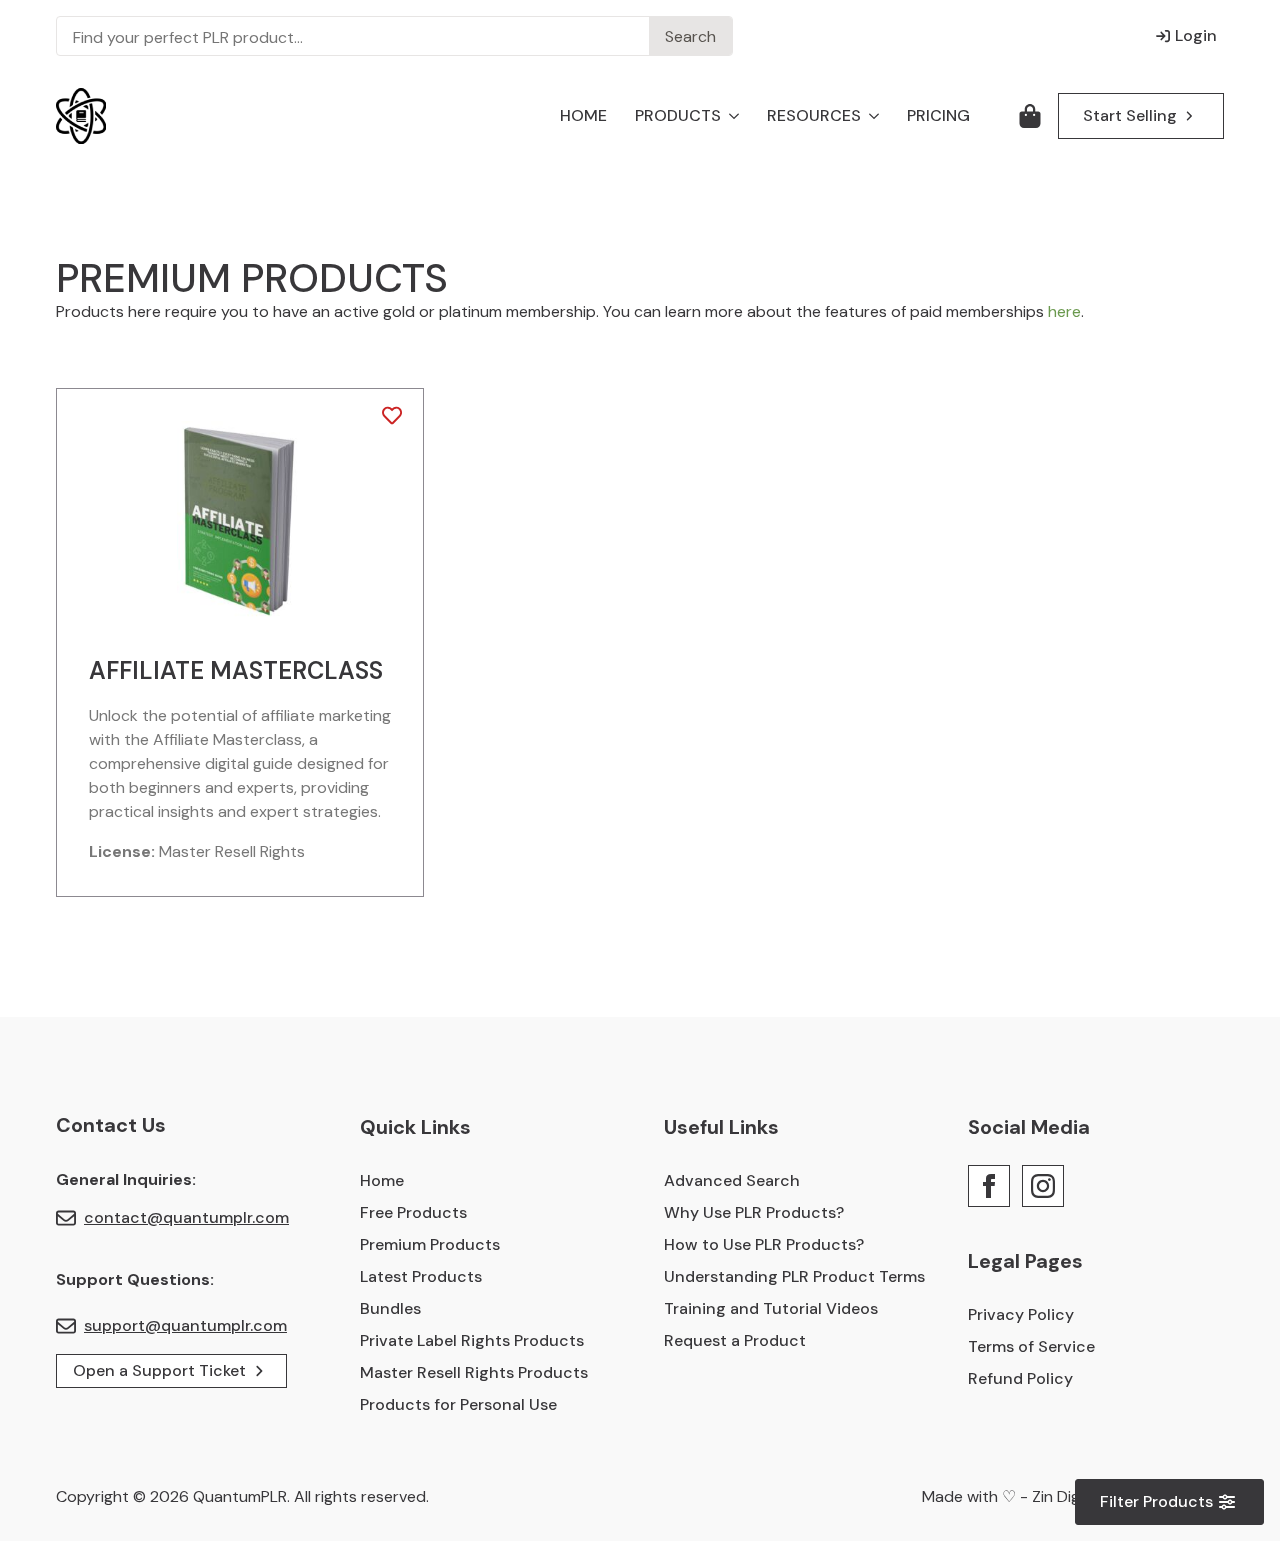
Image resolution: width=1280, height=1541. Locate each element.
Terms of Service (1031, 1346)
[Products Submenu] (730, 116)
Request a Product (735, 1340)
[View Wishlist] (1030, 116)
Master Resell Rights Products (474, 1372)
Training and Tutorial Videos (771, 1308)
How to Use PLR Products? (764, 1244)
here (1064, 311)
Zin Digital (1067, 1496)
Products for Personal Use (458, 1404)
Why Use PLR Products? (754, 1212)
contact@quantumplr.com (186, 1217)
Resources (814, 116)
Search (690, 36)
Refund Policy (1020, 1378)
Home (583, 116)
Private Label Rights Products (472, 1340)
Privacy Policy (1021, 1314)
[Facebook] (989, 1186)
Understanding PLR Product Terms (792, 1276)
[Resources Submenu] (870, 116)
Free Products (413, 1212)
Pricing (938, 116)
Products (678, 116)
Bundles (390, 1308)
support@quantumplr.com (185, 1325)
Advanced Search (732, 1180)
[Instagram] (1043, 1186)
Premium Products (430, 1244)
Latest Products (421, 1276)
